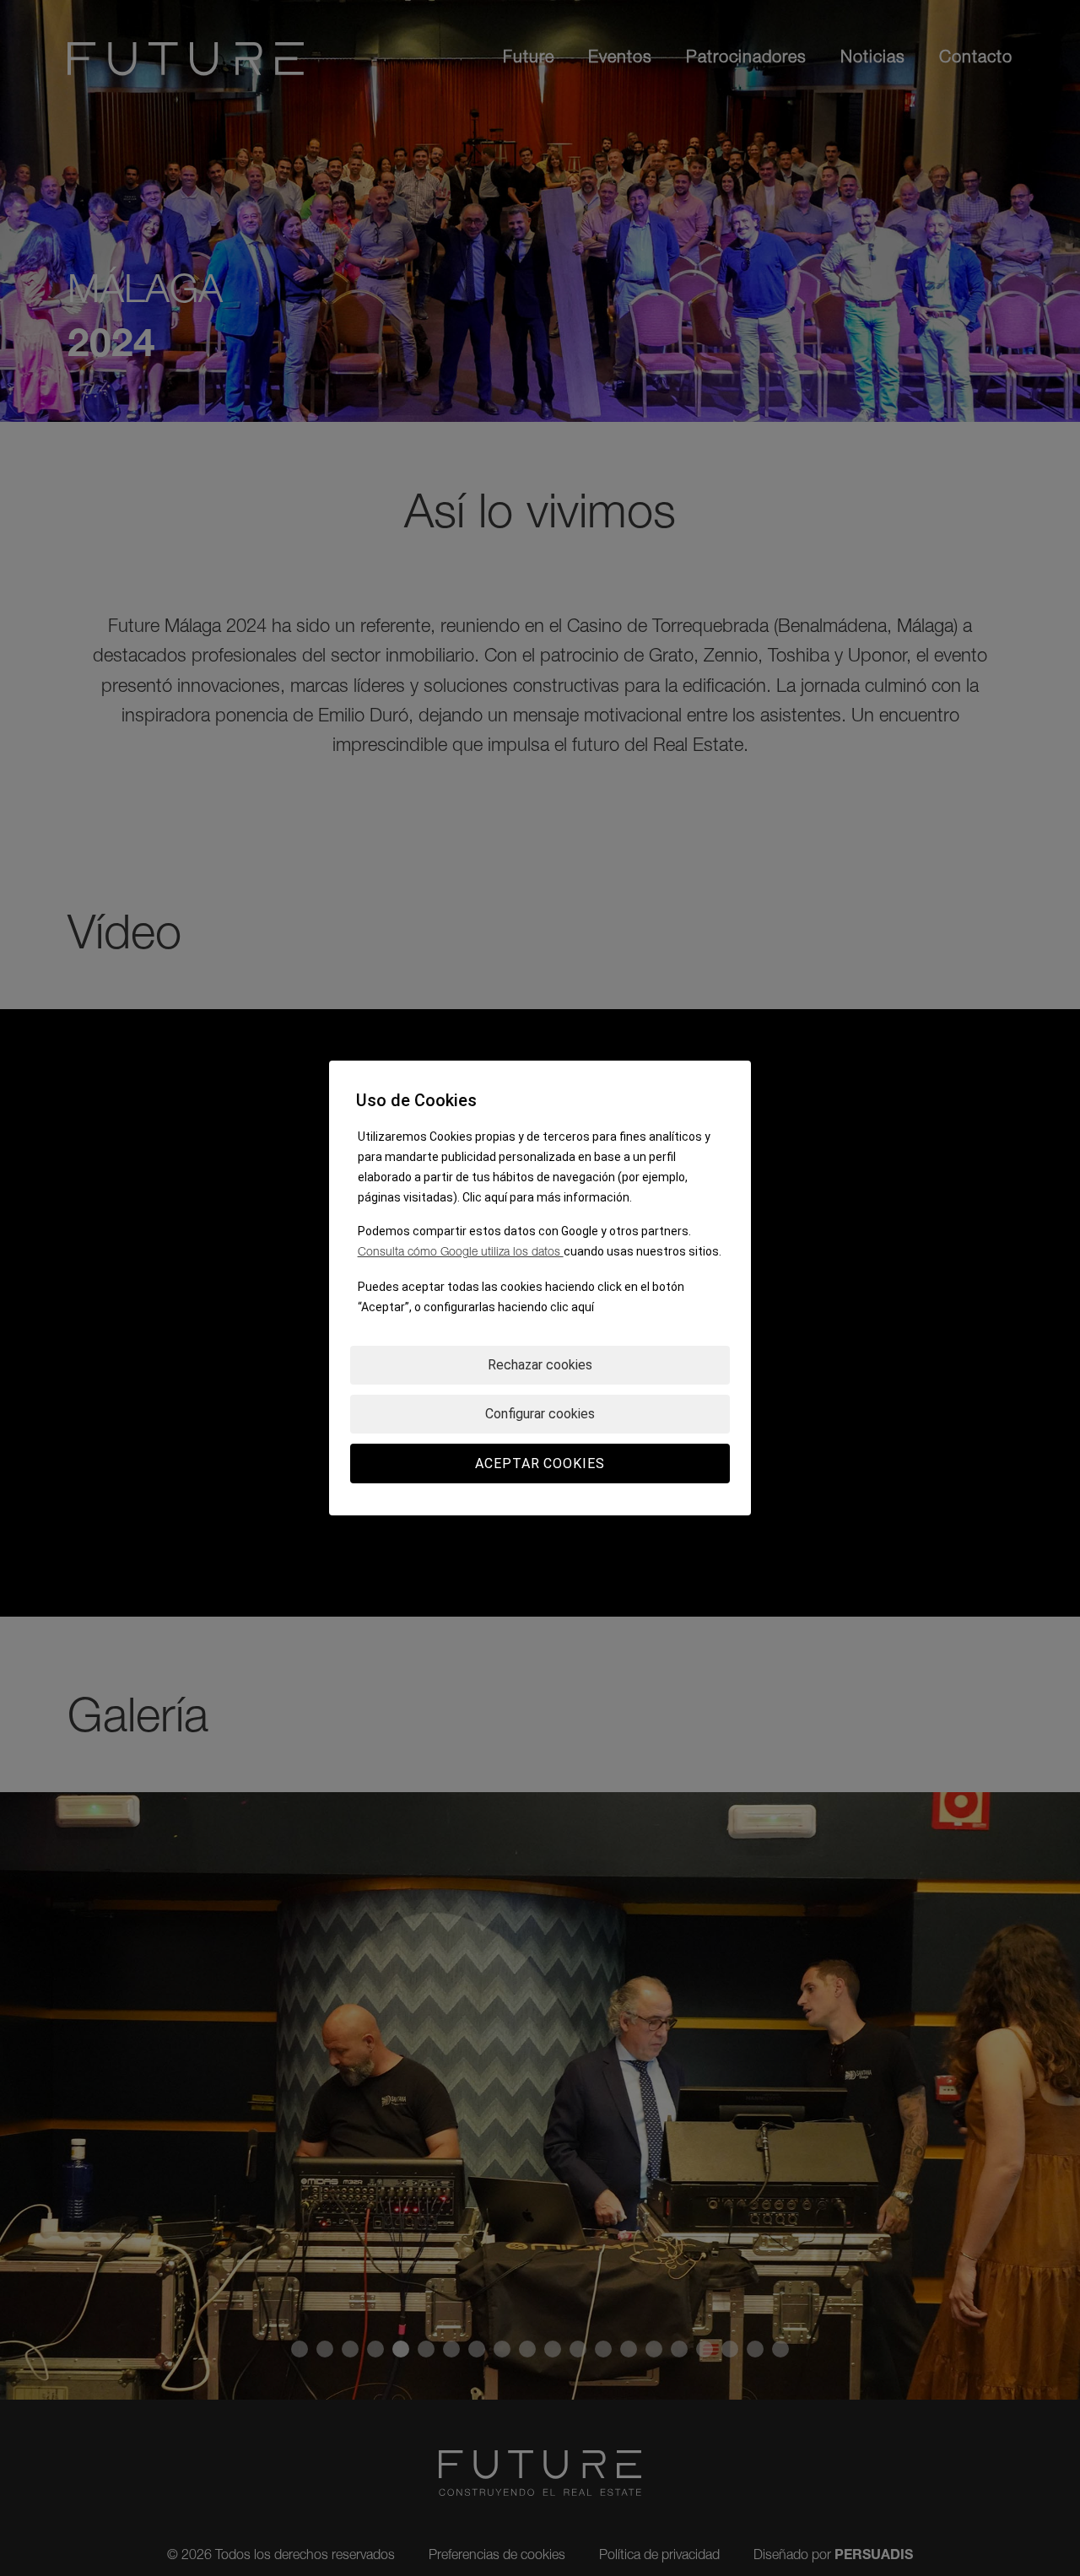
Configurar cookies (540, 1414)
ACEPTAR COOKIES (540, 1464)
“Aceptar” (383, 1307)
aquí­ (583, 1307)
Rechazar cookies (540, 1365)
